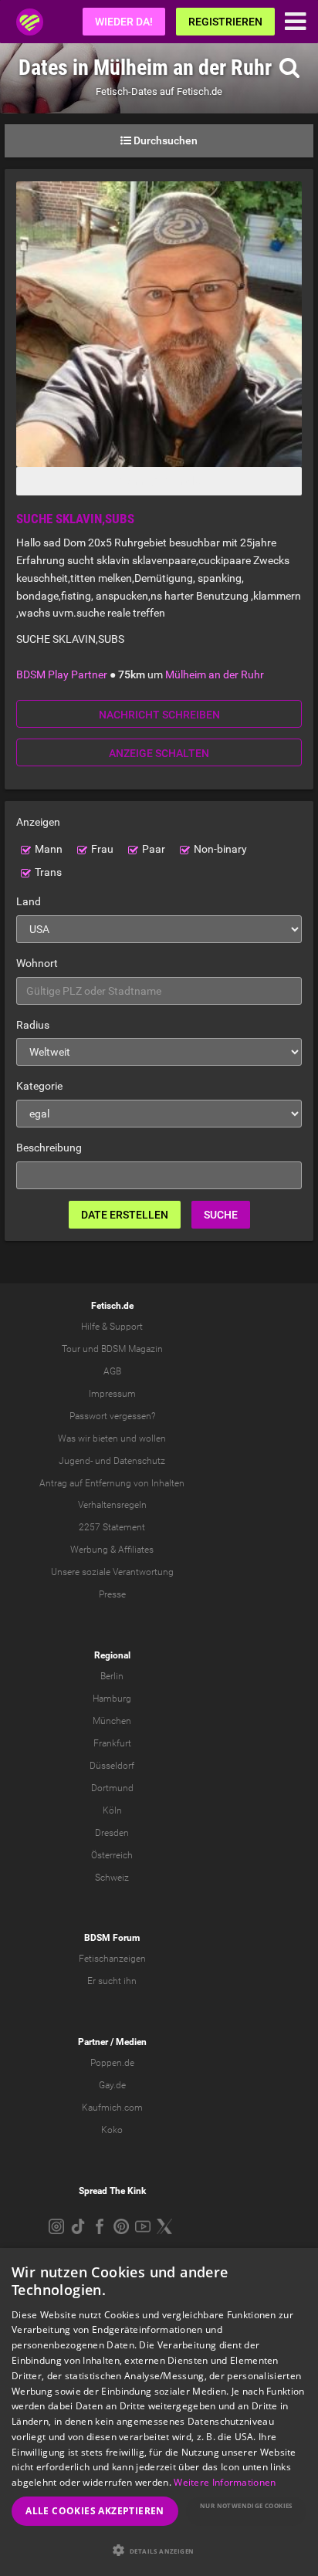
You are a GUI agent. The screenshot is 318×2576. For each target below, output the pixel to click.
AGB (112, 1371)
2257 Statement (112, 1527)
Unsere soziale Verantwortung (112, 1572)
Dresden (112, 1833)
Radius (33, 1025)
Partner (93, 2042)
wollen (152, 1438)
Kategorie (39, 1086)
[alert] (159, 2412)
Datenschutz (139, 1461)
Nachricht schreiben (159, 715)
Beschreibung (49, 1148)
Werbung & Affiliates (112, 1550)
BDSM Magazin (132, 1349)
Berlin (112, 1676)
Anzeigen (38, 822)
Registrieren (225, 22)
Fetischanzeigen (112, 1959)
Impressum (112, 1394)
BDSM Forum (112, 1938)
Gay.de (112, 2085)
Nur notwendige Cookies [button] (246, 2505)
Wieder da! (124, 22)
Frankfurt (112, 1743)
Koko (112, 2130)
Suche (221, 1215)
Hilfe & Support (112, 1327)
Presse (112, 1594)
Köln (112, 1810)
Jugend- (76, 1461)
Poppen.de (112, 2063)
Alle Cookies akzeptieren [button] (95, 2511)
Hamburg (112, 1699)
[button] (159, 2550)
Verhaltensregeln (112, 1505)
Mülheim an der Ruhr (215, 674)
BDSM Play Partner (62, 674)
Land (29, 901)
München (112, 1721)
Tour (71, 1349)
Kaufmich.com (112, 2108)
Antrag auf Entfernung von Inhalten (112, 1483)
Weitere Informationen (225, 2482)
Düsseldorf (112, 1766)
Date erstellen (125, 1215)
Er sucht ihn (112, 1981)
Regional (112, 1655)
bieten (105, 1438)
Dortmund (112, 1788)
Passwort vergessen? (112, 1416)
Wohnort (37, 963)
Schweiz (112, 1878)
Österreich (112, 1855)
